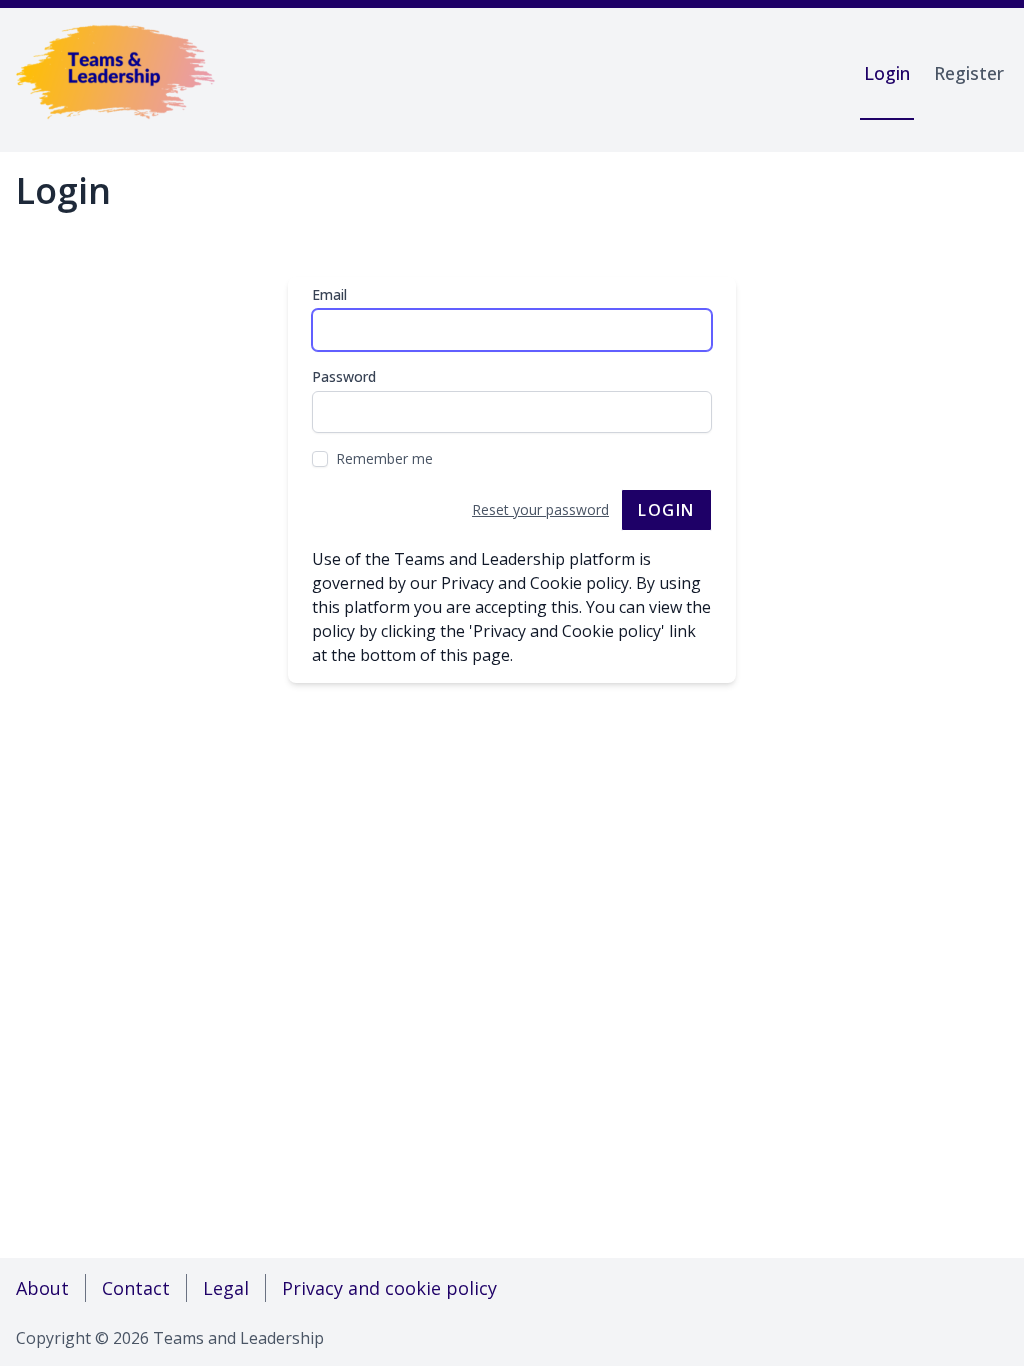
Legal (226, 1288)
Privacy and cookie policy (389, 1288)
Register (969, 73)
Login (887, 73)
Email (329, 294)
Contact (136, 1288)
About (42, 1288)
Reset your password (540, 509)
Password (344, 376)
